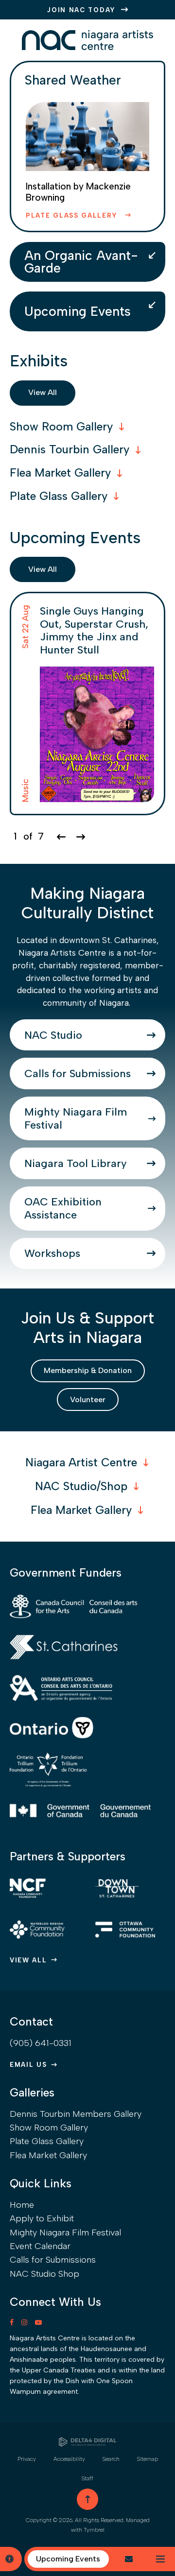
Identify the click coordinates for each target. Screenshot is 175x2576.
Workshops (52, 1253)
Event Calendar (40, 2246)
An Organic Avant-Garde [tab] (81, 262)
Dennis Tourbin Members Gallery (76, 2114)
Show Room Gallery (49, 2128)
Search (111, 2459)
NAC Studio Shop (44, 2274)
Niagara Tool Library (76, 1163)
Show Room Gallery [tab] (61, 427)
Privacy (27, 2459)
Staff (87, 2478)
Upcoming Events (68, 2559)
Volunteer (88, 1400)
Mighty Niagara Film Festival (76, 1118)
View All (43, 392)
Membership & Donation (88, 1370)
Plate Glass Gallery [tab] (59, 496)
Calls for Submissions (78, 1073)
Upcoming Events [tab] (78, 311)
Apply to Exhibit (42, 2218)
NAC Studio (53, 1035)
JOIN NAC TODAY (81, 10)
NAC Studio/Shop (81, 1486)
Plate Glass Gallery (73, 215)
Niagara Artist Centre (81, 1462)
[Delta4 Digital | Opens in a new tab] (87, 2442)
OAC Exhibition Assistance (63, 1208)
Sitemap (148, 2459)
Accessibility (69, 2459)
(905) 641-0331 (41, 2043)
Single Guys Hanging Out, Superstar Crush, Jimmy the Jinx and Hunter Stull (94, 630)
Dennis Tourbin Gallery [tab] (70, 449)
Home (22, 2205)
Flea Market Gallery (81, 1510)
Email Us (28, 2065)
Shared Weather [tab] (73, 80)
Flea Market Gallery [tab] (60, 473)
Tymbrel (94, 2530)
